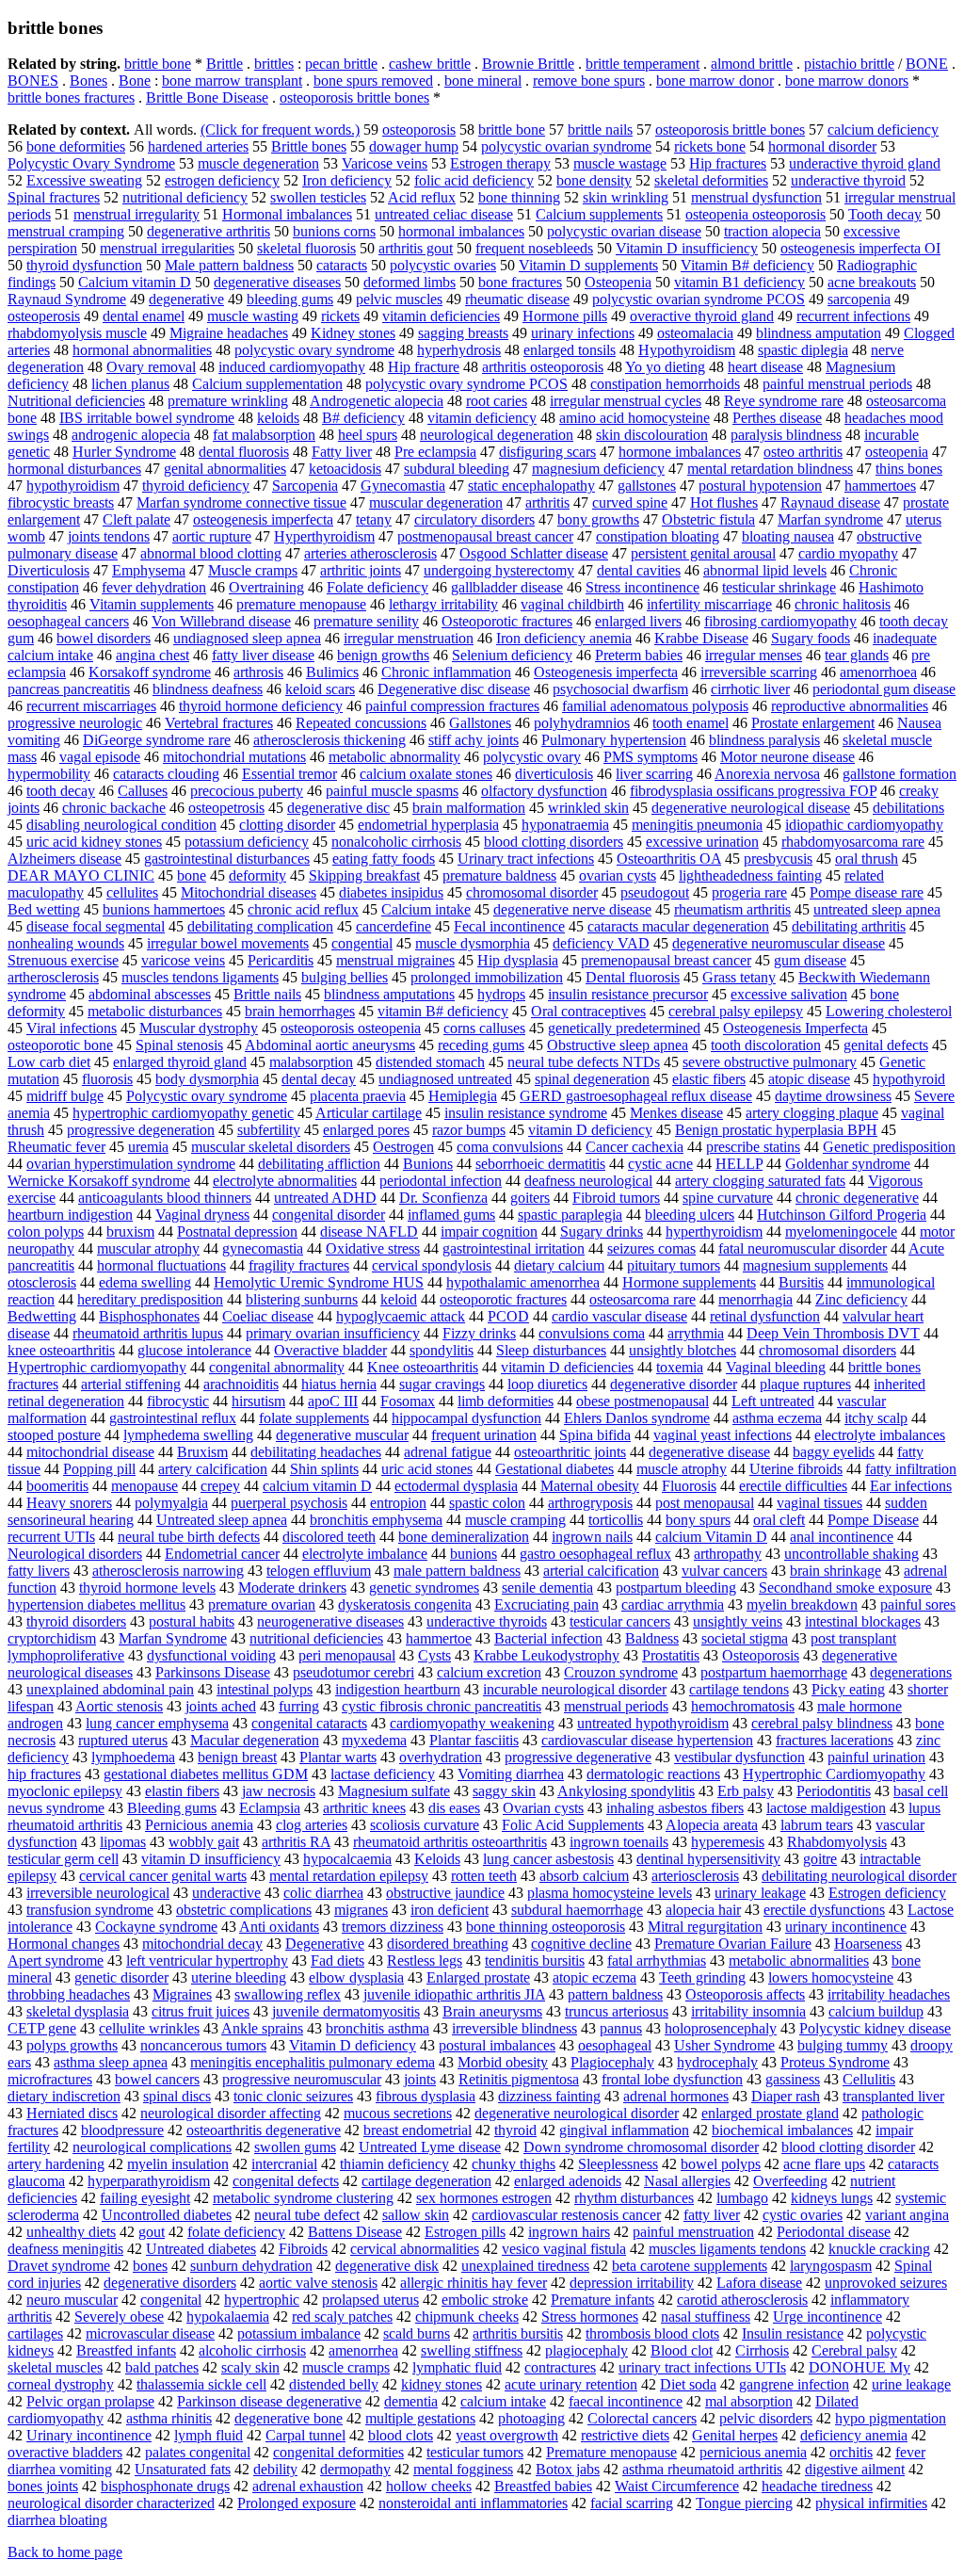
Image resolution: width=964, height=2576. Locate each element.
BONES (33, 81)
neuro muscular (72, 2300)
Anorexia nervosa (767, 774)
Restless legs (425, 1960)
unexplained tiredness (525, 2266)
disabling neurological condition (121, 825)
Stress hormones (590, 2317)
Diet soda (688, 2384)
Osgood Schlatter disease (534, 553)
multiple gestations (420, 2418)
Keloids (437, 1859)
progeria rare (749, 892)
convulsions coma (592, 1333)
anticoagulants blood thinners (165, 1198)
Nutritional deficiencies (76, 401)
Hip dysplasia (518, 960)
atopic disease (809, 1079)
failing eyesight (145, 2198)
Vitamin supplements (152, 604)
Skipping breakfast (364, 875)
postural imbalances (497, 2045)
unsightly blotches (683, 1350)
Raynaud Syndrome (67, 299)
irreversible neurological (98, 1893)
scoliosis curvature (425, 1825)
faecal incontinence (626, 2401)
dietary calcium (559, 1265)
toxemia (680, 1367)
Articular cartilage (369, 1113)
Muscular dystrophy (199, 1028)
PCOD (508, 1316)
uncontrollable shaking (852, 1554)
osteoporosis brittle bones (354, 97)
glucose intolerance (194, 1350)
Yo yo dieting (665, 367)
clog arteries (312, 1825)
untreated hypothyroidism (653, 1723)
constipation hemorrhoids (665, 384)
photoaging (531, 2418)
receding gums (481, 1045)
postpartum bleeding (676, 1588)
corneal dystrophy (61, 2384)
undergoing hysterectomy (499, 570)
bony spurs (698, 1520)
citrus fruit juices (201, 2011)
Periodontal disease (834, 2232)
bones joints (43, 2486)
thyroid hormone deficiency (261, 706)
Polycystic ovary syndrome (207, 1096)
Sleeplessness (618, 2164)
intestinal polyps (265, 1689)
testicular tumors (475, 2452)
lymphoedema (133, 1757)
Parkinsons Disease (213, 1672)
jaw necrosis (279, 1791)
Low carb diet (49, 1062)
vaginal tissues (819, 1503)
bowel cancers (157, 2079)
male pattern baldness (457, 1571)
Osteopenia (618, 282)
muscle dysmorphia (473, 943)
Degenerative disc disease (454, 689)
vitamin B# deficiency (443, 1011)
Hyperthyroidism (324, 536)
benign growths (383, 655)
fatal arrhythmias (657, 1960)
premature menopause (301, 604)
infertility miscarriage (709, 604)
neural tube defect (307, 2215)
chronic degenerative (857, 1198)
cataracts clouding (166, 774)
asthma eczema (777, 1418)
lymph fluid (209, 2435)
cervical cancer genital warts (163, 1876)
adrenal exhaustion (308, 2486)
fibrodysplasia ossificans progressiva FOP (753, 791)
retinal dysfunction (765, 1316)
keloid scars (320, 689)
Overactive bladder (330, 1350)
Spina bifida (595, 1435)
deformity (257, 875)
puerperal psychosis (289, 1503)
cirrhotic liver (750, 689)
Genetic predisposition (889, 1147)
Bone (135, 81)
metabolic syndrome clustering (303, 2198)
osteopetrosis (226, 808)
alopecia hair (703, 1910)
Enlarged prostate (478, 1977)
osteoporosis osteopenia (351, 1028)
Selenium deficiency (512, 655)
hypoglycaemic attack (401, 1316)
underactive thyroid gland (865, 163)
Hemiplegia (463, 1096)
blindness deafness (208, 689)
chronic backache (114, 808)
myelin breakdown (802, 1604)
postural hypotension (760, 486)
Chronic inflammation (446, 672)
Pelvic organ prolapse (90, 2401)
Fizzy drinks (479, 1333)
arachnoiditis (241, 1384)
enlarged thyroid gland (180, 1062)
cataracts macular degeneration (678, 926)
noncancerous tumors (203, 2045)
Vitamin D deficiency (353, 2045)
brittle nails (600, 130)
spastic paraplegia (570, 1215)
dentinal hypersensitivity (708, 1859)
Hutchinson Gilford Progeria (842, 1215)
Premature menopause (611, 2452)
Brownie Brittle (528, 64)
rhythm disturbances (634, 2198)
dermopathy (355, 2469)
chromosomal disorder (532, 892)
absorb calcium (584, 1876)
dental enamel (144, 316)
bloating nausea (788, 536)
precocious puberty (247, 791)
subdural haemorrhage (577, 1910)
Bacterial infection (548, 1638)
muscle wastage (620, 163)
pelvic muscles (399, 299)
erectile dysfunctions (824, 1910)
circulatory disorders (474, 519)
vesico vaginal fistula (564, 2249)
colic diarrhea (323, 1893)
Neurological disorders (75, 1554)
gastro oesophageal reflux (595, 1554)
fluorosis (107, 1079)
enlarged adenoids (568, 2181)
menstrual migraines (395, 960)
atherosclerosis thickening (329, 740)
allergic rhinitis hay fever (474, 2283)
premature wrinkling (228, 401)
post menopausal (705, 1503)
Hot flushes (724, 502)
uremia (148, 1147)
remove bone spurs (589, 81)
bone (192, 875)
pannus (621, 2028)
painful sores (918, 1604)
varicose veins (183, 960)
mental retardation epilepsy (349, 1876)
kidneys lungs (832, 2198)
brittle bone (158, 64)
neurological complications (152, 2147)
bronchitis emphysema (376, 1520)
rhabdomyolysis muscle (77, 333)
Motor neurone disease (787, 757)
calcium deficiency (883, 130)
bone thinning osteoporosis (546, 1927)
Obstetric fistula (708, 519)
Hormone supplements (689, 1282)
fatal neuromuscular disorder (803, 1248)
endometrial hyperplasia (428, 825)
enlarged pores (366, 1130)
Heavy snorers (69, 1503)
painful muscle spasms (392, 791)
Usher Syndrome (724, 2045)
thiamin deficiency (394, 2164)
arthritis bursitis (518, 2333)
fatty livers (39, 1571)
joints (420, 2079)
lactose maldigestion (826, 1808)
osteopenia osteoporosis (755, 214)
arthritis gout (416, 248)
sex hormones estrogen (484, 2198)
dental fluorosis (244, 452)
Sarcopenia (305, 486)
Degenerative (325, 1944)
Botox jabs (568, 2469)
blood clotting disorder (848, 2147)
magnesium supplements (815, 1265)
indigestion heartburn (398, 1689)
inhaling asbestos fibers (675, 1808)
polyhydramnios (582, 723)
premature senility (366, 621)
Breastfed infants (126, 2350)
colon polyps (46, 1231)
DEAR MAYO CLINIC (81, 875)
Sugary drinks (602, 1231)
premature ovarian (262, 1604)
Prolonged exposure (297, 2503)
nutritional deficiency (185, 197)
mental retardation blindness (770, 469)
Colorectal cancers (642, 2418)
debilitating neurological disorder (859, 1876)
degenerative (186, 299)
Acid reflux (422, 197)
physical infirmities (871, 2503)
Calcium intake (426, 909)
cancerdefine (394, 926)
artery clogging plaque (812, 1113)
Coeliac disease (268, 1316)
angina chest (153, 655)
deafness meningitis (65, 2249)
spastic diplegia (803, 350)
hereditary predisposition (150, 1299)
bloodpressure (122, 2130)
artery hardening (56, 2164)
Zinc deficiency (861, 1299)
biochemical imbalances (782, 2130)
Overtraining (266, 587)
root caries (497, 401)
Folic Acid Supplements (573, 1825)
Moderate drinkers (292, 1588)
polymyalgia (171, 1503)
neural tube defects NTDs (584, 1062)
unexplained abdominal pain (110, 1689)
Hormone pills (565, 316)
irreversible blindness (514, 2028)
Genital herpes (735, 2435)
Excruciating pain (546, 1604)
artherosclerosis (53, 977)
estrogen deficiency (222, 180)
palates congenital (198, 2452)
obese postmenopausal (643, 1401)
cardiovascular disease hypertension (647, 1740)
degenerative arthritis (209, 231)
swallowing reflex (288, 1994)
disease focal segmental (96, 926)
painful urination (876, 1757)
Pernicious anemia (199, 1825)
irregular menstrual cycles (626, 401)
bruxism (130, 1231)
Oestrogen (403, 1147)
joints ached (221, 1706)
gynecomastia (263, 1248)
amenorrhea (363, 2350)
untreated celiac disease (444, 214)
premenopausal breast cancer (666, 960)
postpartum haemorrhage (774, 1672)
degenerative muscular (342, 1435)
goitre (820, 1859)
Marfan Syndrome (173, 1638)
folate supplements (314, 1418)
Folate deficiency (378, 587)
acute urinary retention (571, 2384)
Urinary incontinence (89, 2435)
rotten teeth (484, 1876)
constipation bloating (658, 536)
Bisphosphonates (149, 1316)
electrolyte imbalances (880, 1435)
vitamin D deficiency (590, 1130)
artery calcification (213, 1469)
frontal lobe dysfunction (672, 2079)
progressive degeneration (141, 1130)
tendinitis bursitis (535, 1960)
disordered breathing (448, 1944)
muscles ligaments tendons (727, 2249)
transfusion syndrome (90, 1910)
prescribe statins (753, 1147)
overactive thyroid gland (702, 316)
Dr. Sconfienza (443, 1198)
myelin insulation (178, 2164)
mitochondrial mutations (234, 757)
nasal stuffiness (706, 2317)
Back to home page (65, 2552)
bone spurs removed (373, 81)
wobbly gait (204, 1842)
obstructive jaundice (445, 1893)
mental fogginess (463, 2469)
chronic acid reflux (303, 909)
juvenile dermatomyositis (346, 2011)
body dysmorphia (207, 1079)
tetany (374, 519)
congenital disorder (329, 1215)
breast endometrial (418, 2130)
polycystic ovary (532, 757)
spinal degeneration (592, 1079)
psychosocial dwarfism (620, 689)
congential (362, 943)
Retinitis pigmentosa (519, 2079)
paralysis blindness (786, 435)
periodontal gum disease (884, 689)
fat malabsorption (264, 435)
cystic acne (660, 1164)
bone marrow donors (847, 81)
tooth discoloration (766, 1045)
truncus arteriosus (617, 2011)
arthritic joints (361, 570)
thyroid (515, 2130)
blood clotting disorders (554, 842)
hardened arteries (198, 146)
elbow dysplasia (356, 1977)
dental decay (319, 1079)
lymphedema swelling (188, 1435)
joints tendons (109, 536)
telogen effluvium (319, 1571)
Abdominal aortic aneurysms (330, 1045)
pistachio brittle (849, 64)
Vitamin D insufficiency (687, 248)
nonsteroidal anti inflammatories (473, 2503)
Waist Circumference (677, 2486)
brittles (274, 64)
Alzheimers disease (64, 859)
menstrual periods (616, 1706)
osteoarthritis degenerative (264, 2130)
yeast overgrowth (507, 2435)
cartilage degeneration (426, 2181)
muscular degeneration (436, 502)
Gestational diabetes (554, 1469)
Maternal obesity (590, 1486)
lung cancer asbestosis (548, 1859)
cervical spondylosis (432, 1265)
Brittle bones (309, 146)
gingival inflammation (624, 2130)
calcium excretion (489, 1672)
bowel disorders (104, 638)
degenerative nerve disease (572, 909)
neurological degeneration (497, 435)
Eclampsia (270, 1808)
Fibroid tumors (616, 1198)
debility (275, 2469)
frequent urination (484, 1435)
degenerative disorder (674, 1384)
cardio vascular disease (619, 1316)
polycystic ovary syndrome (314, 350)
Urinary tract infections (526, 859)
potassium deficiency (247, 842)
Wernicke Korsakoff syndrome (99, 1181)
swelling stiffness (472, 2350)
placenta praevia (358, 1096)
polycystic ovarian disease (624, 231)
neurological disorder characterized (111, 2503)
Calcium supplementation (267, 384)
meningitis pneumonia (697, 825)
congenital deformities (338, 2452)
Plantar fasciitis (474, 1740)
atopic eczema (594, 1977)
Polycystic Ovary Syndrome (91, 163)
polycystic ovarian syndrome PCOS (699, 299)
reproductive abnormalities (850, 706)
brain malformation (469, 808)
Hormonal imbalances (287, 214)
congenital (171, 2300)
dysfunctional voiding (211, 1655)
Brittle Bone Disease (207, 97)
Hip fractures (728, 163)
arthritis (547, 502)
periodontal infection (441, 1181)
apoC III (333, 1401)
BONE (927, 64)
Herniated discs (72, 2113)
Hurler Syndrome (124, 452)
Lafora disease (759, 2283)
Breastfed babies (543, 2486)
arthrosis (258, 672)
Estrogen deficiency (887, 1893)
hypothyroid (909, 1079)
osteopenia (897, 452)
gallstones (647, 486)
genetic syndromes (424, 1588)
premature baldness (499, 875)
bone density (594, 180)
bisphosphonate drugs (165, 2486)
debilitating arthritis (849, 926)
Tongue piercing (744, 2503)
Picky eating (848, 1689)
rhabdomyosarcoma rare (853, 842)
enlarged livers (638, 621)
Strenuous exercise (63, 960)
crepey (220, 1486)
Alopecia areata (712, 1825)
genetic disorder (121, 1977)
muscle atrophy (682, 1469)
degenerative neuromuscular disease (779, 943)
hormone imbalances (680, 452)
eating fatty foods (384, 859)
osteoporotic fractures (503, 1299)
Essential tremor (289, 774)
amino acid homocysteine (635, 418)
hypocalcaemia (347, 1859)
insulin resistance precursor (628, 994)
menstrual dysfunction (756, 197)
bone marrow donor (715, 81)
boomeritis (57, 1486)
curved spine (630, 502)
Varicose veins (385, 163)
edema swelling (145, 1282)
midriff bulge (65, 1096)
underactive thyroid (848, 180)
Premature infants (602, 2300)
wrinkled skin (588, 808)
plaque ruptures (805, 1384)
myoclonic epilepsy (65, 1791)
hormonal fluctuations (161, 1265)
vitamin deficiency (482, 418)
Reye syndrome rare (784, 401)
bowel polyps (721, 2164)
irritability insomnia (748, 2011)
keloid (399, 1299)
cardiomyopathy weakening (472, 1723)
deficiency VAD (601, 943)
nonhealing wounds (66, 943)
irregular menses (754, 655)
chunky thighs (514, 2164)
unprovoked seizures (886, 2283)
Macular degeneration (255, 1740)
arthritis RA (296, 1842)
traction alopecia (772, 231)
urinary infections (583, 333)
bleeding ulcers (690, 1215)
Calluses (143, 791)
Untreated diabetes (201, 2249)
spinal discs (177, 2096)
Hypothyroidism (687, 350)
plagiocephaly (586, 2350)
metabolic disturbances (155, 1011)
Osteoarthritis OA (669, 859)
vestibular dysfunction (739, 1757)
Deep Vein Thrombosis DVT (833, 1333)
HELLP (739, 1164)
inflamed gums (451, 1215)
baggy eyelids (834, 1452)
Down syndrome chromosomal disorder (641, 2147)
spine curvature (728, 1198)
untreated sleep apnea (877, 909)
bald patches (162, 2367)
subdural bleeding (457, 469)
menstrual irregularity (137, 214)
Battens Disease (355, 2232)
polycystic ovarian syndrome (566, 146)
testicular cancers (620, 1621)
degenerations (911, 1672)
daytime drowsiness (833, 1096)
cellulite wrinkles (149, 2028)
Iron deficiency (347, 180)
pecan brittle (341, 64)
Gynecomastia (403, 486)
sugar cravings (442, 1384)
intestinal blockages (863, 1621)
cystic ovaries (803, 2215)
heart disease (765, 367)
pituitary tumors (674, 1265)
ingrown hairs (569, 2232)
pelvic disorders (766, 2418)
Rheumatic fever (56, 1147)
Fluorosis (689, 1486)
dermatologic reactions (653, 1774)
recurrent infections (853, 316)
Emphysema (149, 570)
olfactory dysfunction (544, 791)
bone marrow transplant (232, 81)
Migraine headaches (229, 333)
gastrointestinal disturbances (227, 859)
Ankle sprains (262, 2028)
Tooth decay (885, 214)
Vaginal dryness (202, 1215)
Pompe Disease (873, 1520)
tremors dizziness (393, 1927)
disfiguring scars (547, 452)
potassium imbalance (299, 2333)
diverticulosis (554, 774)
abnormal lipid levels (765, 570)
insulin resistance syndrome (526, 1113)
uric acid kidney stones (94, 842)
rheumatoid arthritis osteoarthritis (450, 1842)
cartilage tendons (739, 1689)
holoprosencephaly (721, 2028)
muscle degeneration (258, 163)
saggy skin (504, 1791)
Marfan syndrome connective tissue (241, 502)
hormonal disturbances (74, 469)
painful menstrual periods (837, 384)
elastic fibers (709, 1079)
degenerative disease (709, 1452)
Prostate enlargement (813, 723)
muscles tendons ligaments (200, 977)
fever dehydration (154, 587)
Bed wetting (44, 909)
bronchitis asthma (378, 2028)
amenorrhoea (878, 672)
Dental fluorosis (633, 977)
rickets (340, 316)
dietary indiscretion (64, 2096)
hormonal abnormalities (142, 350)
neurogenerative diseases (330, 1621)
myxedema (374, 1740)
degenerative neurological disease (751, 808)
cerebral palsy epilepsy (736, 1011)
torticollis (616, 1520)
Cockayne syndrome (156, 1927)
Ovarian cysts (543, 1808)
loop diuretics (547, 1384)
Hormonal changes (64, 1944)
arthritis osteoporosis (543, 367)
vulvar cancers (724, 1571)
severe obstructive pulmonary (770, 1062)
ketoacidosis (345, 469)
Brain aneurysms (492, 2011)
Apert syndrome (56, 1960)
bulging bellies (345, 977)
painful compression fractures (452, 706)
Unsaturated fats (183, 2469)
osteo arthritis (803, 452)
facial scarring (632, 2503)
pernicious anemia (753, 2452)
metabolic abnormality (394, 757)
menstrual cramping (66, 231)
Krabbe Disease (701, 638)
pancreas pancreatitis (69, 689)
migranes (361, 1910)
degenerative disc (338, 808)
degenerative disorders (170, 2283)
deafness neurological (588, 1181)
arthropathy (728, 1554)
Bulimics (332, 672)
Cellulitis (869, 2079)
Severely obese (119, 2317)
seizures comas (651, 1248)
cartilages (35, 2333)
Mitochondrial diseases (249, 892)
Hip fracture (424, 367)
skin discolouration (652, 435)
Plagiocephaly (612, 2062)
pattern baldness (615, 1994)
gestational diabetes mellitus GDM (206, 1774)
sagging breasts (463, 333)
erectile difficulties (793, 1486)
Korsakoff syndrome (150, 672)
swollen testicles (318, 197)
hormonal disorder (822, 146)
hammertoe (439, 1638)
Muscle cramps (253, 570)
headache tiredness (817, 2486)
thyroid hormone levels (147, 1588)
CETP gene (42, 2028)
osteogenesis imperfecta (263, 519)
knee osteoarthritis (61, 1350)
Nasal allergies (687, 2181)
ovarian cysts (618, 875)
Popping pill (99, 1469)
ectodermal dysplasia (456, 1486)
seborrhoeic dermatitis (540, 1164)
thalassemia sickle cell (201, 2384)
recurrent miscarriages (91, 706)
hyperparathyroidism (149, 2181)
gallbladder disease (507, 587)
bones (150, 2266)
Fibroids (303, 2249)
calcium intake (503, 2401)
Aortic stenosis (119, 1706)
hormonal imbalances (461, 231)
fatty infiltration (911, 1469)
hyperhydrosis (459, 350)
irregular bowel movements (228, 943)
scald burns (417, 2333)
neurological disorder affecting (231, 2113)
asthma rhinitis (169, 2418)
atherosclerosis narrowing (168, 1571)
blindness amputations (389, 994)
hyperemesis (728, 1842)
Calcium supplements (599, 214)
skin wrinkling (626, 197)
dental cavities (639, 570)
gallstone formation (900, 774)
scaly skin (250, 2367)
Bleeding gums (172, 1808)
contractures (560, 2367)
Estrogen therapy (500, 163)
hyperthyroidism (714, 1231)
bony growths (598, 519)
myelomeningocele (841, 1231)
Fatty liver (342, 452)
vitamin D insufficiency (211, 1859)
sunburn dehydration (251, 2266)
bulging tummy (843, 2045)
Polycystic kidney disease (875, 2028)
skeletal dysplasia (78, 2011)
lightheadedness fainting (750, 875)
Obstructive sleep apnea (618, 1045)
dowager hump (414, 146)
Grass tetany (739, 977)
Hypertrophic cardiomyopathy (97, 1367)
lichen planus (130, 384)
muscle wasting (253, 316)
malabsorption (311, 1062)
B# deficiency (363, 418)
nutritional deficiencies (316, 1638)
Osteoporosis (761, 1655)
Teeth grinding (702, 1977)
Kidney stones (353, 333)
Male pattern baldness (229, 265)
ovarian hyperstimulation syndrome (131, 1164)
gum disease (810, 960)
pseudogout (655, 892)
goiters (530, 1198)
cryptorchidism (52, 1638)
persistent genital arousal (703, 553)
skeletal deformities (711, 180)
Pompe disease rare (867, 892)
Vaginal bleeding (776, 1367)
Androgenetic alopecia (377, 401)
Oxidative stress (373, 1248)
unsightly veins (738, 1621)
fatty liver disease (263, 655)
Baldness (652, 1638)
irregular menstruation (409, 638)
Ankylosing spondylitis (626, 1791)
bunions (474, 1554)
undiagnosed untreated (445, 1079)
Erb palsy (746, 1791)
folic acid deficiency (474, 180)
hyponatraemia (565, 825)
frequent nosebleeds (534, 248)
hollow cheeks (429, 2486)
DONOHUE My (860, 2367)
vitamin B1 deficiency (739, 282)
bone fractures (520, 282)
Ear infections (911, 1486)
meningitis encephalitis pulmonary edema (313, 2062)
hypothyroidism (73, 486)
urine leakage (911, 2384)
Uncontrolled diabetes (167, 2215)
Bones (88, 81)
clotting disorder (287, 825)
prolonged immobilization (487, 977)
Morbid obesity (503, 2062)
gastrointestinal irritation (514, 1248)
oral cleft (779, 1520)
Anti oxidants (279, 1927)
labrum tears (817, 1825)
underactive (226, 1893)
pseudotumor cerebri (353, 1672)
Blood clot (682, 2350)
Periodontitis (834, 1791)
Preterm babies (639, 655)
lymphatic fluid (457, 2367)
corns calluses (484, 1028)
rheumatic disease (517, 299)
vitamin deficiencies (441, 316)
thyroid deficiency (196, 486)
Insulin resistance (793, 2333)
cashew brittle (430, 64)
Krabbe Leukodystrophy (546, 1655)
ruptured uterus (123, 1740)
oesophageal (615, 2045)
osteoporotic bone (60, 1045)
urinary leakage (760, 1893)
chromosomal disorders (827, 1350)
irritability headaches (889, 1994)
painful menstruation (693, 2232)
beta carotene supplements (690, 2266)
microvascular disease (150, 2333)
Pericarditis (281, 960)
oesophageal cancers (68, 621)
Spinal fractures (54, 197)
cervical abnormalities (415, 2249)
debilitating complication (260, 926)
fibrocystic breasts (61, 502)
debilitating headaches (316, 1452)
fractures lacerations (835, 1740)
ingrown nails (592, 1537)
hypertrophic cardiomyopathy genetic (183, 1113)
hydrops (501, 994)
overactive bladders (65, 2452)
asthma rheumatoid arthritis (702, 2469)
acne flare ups (824, 2164)
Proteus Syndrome (835, 2062)
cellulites (132, 892)
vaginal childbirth (572, 604)
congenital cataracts (309, 1723)
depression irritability (632, 2283)
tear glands (857, 655)
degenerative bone (289, 2418)
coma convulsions (510, 1147)
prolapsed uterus (370, 2300)
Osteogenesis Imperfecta (795, 1028)
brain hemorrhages (300, 1011)
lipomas (123, 1842)
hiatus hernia (339, 1384)
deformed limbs (410, 282)
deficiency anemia (854, 2435)
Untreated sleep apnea (222, 1520)
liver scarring (654, 774)
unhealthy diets (71, 2232)
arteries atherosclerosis (370, 553)
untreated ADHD (325, 1198)
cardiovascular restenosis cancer (566, 2215)
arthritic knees (364, 1808)
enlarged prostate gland (770, 2113)
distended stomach (430, 1062)
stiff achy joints (474, 740)
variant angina (907, 2215)
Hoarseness (868, 1944)
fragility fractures (299, 1265)
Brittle (225, 64)
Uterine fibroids (796, 1469)
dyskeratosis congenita (405, 1604)
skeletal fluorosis (306, 248)
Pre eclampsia (435, 452)
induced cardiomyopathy (292, 367)
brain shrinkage (835, 1571)
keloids (278, 418)
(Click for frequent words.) (280, 130)
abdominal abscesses (150, 994)
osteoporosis (419, 130)
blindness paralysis (764, 740)
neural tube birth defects (189, 1537)
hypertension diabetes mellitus (96, 1604)
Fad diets (337, 1960)
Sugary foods (811, 638)
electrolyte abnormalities (285, 1181)
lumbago (742, 2198)
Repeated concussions (361, 723)
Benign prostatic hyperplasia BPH (776, 1130)
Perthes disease (777, 418)
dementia (411, 2401)
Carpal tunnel (305, 2435)
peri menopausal (347, 1655)
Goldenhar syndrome (848, 1164)
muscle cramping (515, 1520)
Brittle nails (267, 994)
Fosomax (408, 1401)
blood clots (401, 2435)
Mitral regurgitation (705, 1927)
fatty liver (712, 2215)
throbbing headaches (69, 1994)
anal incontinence (842, 1537)
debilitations (908, 808)
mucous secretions (398, 2113)
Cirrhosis (762, 2350)
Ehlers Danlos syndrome (637, 1418)
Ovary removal (151, 367)
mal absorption (749, 2401)
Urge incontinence (827, 2317)
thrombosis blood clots (652, 2333)
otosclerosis (42, 1282)
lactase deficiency (383, 1774)
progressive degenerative (578, 1757)
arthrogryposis (590, 1503)
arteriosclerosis (695, 1876)
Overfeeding (790, 2181)
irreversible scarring (759, 672)
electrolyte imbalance (365, 1554)
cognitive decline (581, 1944)
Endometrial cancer (222, 1554)
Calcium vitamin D (135, 282)
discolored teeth (329, 1537)
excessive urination (702, 842)
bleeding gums (290, 299)
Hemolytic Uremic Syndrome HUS (319, 1282)
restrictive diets (625, 2435)
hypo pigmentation (891, 2418)
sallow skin (416, 2215)
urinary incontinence (846, 1927)
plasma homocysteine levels (610, 1893)
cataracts (342, 265)
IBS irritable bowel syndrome (147, 418)
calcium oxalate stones (426, 774)
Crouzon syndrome (621, 1672)
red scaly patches (342, 2317)
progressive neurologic (75, 723)
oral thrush (867, 859)
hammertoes (880, 486)
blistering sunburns (302, 1299)
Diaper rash (786, 2096)
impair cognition (489, 1231)
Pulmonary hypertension (614, 740)
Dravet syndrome (59, 2266)
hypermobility (49, 774)
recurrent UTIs (51, 1537)
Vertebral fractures (219, 723)
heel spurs (368, 435)
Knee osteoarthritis (423, 1367)
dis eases (454, 1808)
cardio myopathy (848, 553)
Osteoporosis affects (745, 1994)
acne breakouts (872, 282)
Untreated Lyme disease (430, 2147)
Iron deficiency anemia (564, 638)
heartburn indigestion (70, 1215)
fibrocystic (178, 1401)
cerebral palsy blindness (822, 1723)
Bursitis (801, 1282)
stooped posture (54, 1435)
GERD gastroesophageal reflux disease (636, 1096)
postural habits (192, 1621)
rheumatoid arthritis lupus (148, 1333)
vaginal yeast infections (723, 1435)
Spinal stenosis (179, 1045)
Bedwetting (42, 1316)
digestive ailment (855, 2469)
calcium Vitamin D (711, 1537)
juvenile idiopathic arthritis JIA (454, 1994)
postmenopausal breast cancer (485, 536)
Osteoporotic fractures (507, 621)
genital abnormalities (225, 469)
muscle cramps (346, 2367)
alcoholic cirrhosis (252, 2350)
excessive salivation (789, 994)
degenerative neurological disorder (577, 2113)
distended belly (334, 2384)
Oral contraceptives (588, 1011)
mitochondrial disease (90, 1452)
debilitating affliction (319, 1164)
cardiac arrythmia (673, 1604)
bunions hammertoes (164, 909)
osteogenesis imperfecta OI (860, 248)
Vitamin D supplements (588, 265)
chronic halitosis (843, 604)
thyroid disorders (76, 1621)
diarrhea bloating (57, 2520)
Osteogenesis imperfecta (606, 672)
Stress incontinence (643, 587)
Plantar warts (338, 1757)
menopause (145, 1486)
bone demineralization (464, 1537)
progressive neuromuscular (302, 2079)
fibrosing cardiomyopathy (780, 621)
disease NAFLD (369, 1231)
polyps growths (72, 2045)
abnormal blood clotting (211, 553)
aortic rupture (212, 536)
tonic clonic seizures (293, 2096)
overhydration (441, 1757)
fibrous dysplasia (426, 2096)
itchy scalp (876, 1418)
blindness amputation (819, 333)
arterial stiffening (131, 1384)
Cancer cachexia (635, 1147)
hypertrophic (262, 2300)
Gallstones (480, 723)
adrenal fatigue (448, 1452)
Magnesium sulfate (394, 1791)
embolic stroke (485, 2300)
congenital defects (286, 2181)
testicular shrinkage (779, 587)
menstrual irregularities (167, 248)
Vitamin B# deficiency (747, 265)
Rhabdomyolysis (837, 1842)
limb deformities (506, 1401)
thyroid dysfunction (84, 265)
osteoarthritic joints (570, 1452)
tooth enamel (691, 723)
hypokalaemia (228, 2317)
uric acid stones (427, 1469)
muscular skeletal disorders (271, 1147)
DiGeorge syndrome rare (157, 740)
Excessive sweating (84, 180)
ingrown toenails (619, 1842)
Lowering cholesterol (889, 1011)
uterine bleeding (239, 1977)
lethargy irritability (443, 604)
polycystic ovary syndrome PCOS (466, 384)
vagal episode (100, 757)
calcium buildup (876, 2011)
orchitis (851, 2452)
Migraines (182, 1994)
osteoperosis (44, 316)
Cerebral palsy (854, 2350)
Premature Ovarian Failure (733, 1944)
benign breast (237, 1757)
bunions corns (334, 231)
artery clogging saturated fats (760, 1181)
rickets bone (710, 146)
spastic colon (487, 1503)
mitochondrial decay (202, 1944)
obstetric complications (244, 1910)
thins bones (909, 469)
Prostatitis (671, 1655)
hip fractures (44, 1774)
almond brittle (752, 64)
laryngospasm (831, 2266)
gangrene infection (794, 2384)
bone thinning (519, 197)
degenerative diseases (277, 282)
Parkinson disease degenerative (269, 2401)
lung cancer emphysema (157, 1723)
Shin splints (324, 1469)
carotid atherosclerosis (742, 2300)
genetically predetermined (624, 1028)
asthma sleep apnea (111, 2062)
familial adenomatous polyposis (655, 706)
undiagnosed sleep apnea (247, 638)
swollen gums (295, 2147)
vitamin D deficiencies (567, 1367)
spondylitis (442, 1350)
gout (152, 2232)
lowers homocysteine (831, 1977)
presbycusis (778, 859)
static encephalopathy (531, 486)
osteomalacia (695, 333)
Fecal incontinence (509, 926)
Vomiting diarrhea (511, 1774)
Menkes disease (676, 1113)
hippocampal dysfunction (466, 1418)
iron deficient (450, 1910)
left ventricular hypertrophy (207, 1960)
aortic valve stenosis (318, 2283)
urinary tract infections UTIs (702, 2367)
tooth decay (61, 791)
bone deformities (76, 146)
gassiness (793, 2079)
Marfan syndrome (830, 519)
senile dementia (547, 1588)
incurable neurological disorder (575, 1689)
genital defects (886, 1045)
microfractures (50, 2079)
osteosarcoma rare (643, 1299)
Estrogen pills (465, 2232)
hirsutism (258, 1401)
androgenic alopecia (131, 435)
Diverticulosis (48, 570)
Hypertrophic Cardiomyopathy (834, 1774)
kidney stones (442, 2384)
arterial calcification (601, 1571)
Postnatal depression (237, 1231)
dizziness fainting (549, 2096)
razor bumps (469, 1130)
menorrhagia (755, 1299)
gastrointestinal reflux (173, 1418)
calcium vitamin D (317, 1486)
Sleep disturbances (551, 1350)
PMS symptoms (651, 757)
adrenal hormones (676, 2096)
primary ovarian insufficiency (333, 1333)
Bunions (428, 1164)
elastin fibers (182, 1791)
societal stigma (745, 1638)
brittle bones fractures (71, 97)
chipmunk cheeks (467, 2317)
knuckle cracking (879, 2249)
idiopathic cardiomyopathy (864, 825)
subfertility (269, 1130)
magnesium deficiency (598, 469)
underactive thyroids (487, 1621)
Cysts (434, 1655)
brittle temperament (643, 64)
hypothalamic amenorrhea (523, 1282)
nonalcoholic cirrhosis (396, 842)
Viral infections (72, 1028)
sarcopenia (859, 299)
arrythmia (696, 1333)
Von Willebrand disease (221, 621)
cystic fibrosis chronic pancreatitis (442, 1706)
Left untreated (773, 1401)
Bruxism (202, 1452)
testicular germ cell (63, 1859)
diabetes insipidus (391, 892)
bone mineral (483, 81)
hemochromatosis (743, 1706)
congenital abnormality (277, 1367)
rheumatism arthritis (732, 909)
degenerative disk (387, 2266)
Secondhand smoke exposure (845, 1588)
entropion (398, 1503)
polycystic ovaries (443, 265)
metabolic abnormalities (799, 1960)
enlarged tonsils (570, 350)
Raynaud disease (830, 502)
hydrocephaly (717, 2062)
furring (299, 1706)
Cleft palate (137, 519)
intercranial (284, 2164)
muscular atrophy (148, 1248)
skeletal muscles (55, 2367)
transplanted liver (893, 2096)
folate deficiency (236, 2232)
